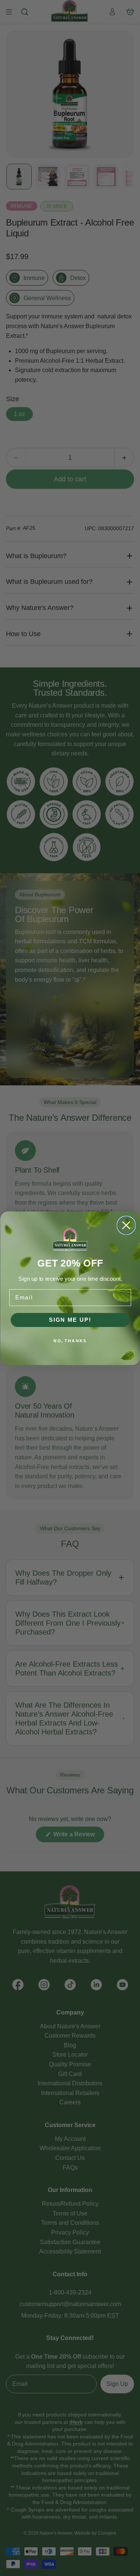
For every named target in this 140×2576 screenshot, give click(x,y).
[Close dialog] (126, 1225)
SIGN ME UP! (70, 1320)
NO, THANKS (70, 1341)
